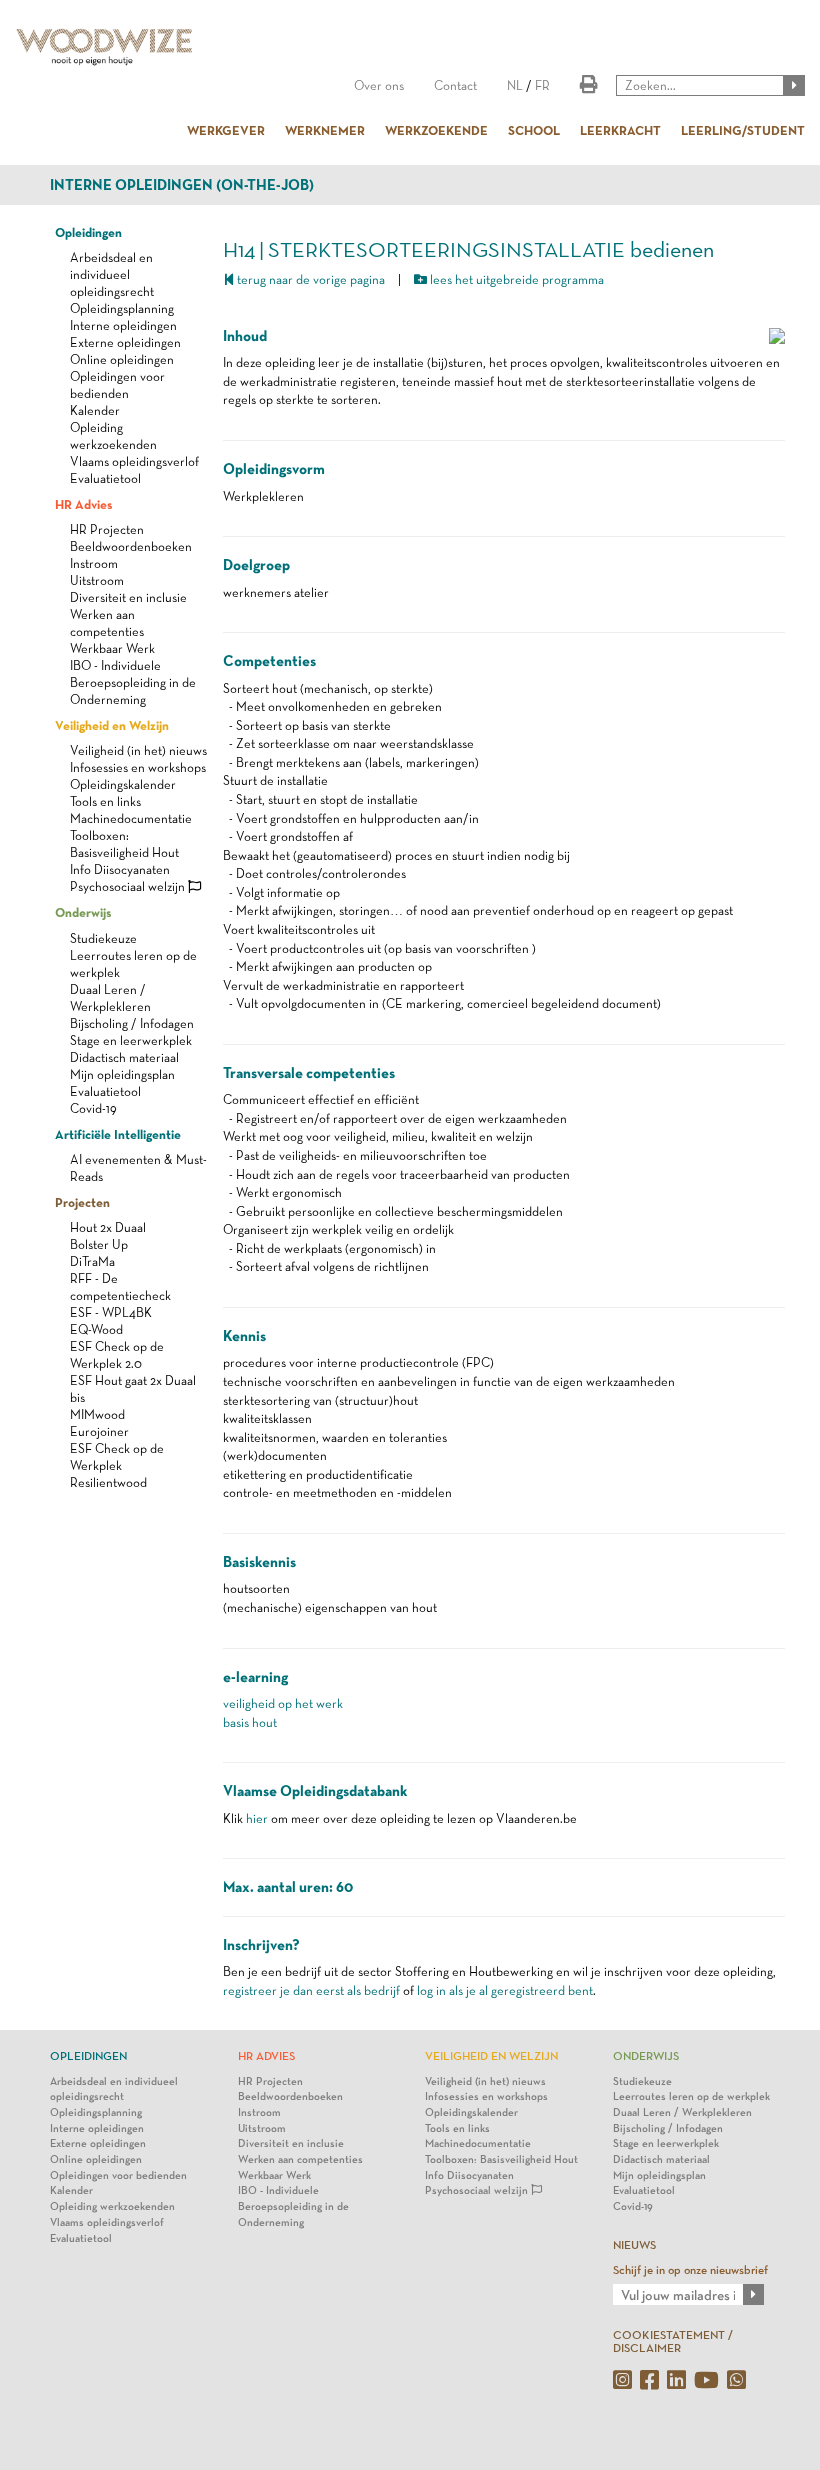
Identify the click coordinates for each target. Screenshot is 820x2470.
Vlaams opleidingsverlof (134, 461)
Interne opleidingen (123, 325)
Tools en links (105, 801)
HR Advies (83, 504)
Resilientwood (108, 1482)
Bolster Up (99, 1244)
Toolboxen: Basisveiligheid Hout (501, 2159)
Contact (455, 85)
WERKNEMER (325, 130)
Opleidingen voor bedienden (118, 2175)
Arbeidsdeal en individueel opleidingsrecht (112, 274)
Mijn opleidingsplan (122, 1074)
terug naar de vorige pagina (309, 279)
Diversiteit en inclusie (128, 597)
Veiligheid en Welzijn (112, 725)
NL (515, 85)
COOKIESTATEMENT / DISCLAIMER (673, 2341)
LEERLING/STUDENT (743, 130)
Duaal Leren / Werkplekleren (682, 2112)
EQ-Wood (96, 1329)
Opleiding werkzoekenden (112, 2206)
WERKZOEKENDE (436, 130)
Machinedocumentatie (131, 818)
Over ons (379, 85)
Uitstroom (97, 580)
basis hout (250, 1722)
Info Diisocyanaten (120, 869)
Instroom (94, 563)
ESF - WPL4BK (111, 1312)
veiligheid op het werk (283, 1703)
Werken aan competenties (300, 2159)
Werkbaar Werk (112, 648)
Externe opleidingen (125, 342)
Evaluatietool (105, 478)
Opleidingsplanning (122, 308)
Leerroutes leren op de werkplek (691, 2096)
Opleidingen (88, 232)
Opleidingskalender (123, 784)
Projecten (82, 1202)
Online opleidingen (122, 359)
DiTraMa (92, 1261)
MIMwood (97, 1414)
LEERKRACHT (620, 130)
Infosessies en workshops (138, 767)
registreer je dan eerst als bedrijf (311, 1990)
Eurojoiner (99, 1431)
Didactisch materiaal (124, 1057)
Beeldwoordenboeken (131, 546)
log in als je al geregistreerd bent (505, 1990)
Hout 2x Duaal (108, 1227)
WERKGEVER (226, 130)
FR (542, 85)
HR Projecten (107, 529)
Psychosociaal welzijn (129, 886)
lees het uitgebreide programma (515, 279)
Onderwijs (83, 912)
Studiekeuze (103, 938)
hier (257, 1818)
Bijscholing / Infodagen (132, 1023)
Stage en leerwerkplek (131, 1040)
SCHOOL (534, 130)
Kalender (95, 410)
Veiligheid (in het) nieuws (138, 750)
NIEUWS (634, 2245)
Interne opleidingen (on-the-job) (182, 185)
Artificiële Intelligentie (118, 1134)
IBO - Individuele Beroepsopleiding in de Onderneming (133, 682)
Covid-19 (93, 1108)
